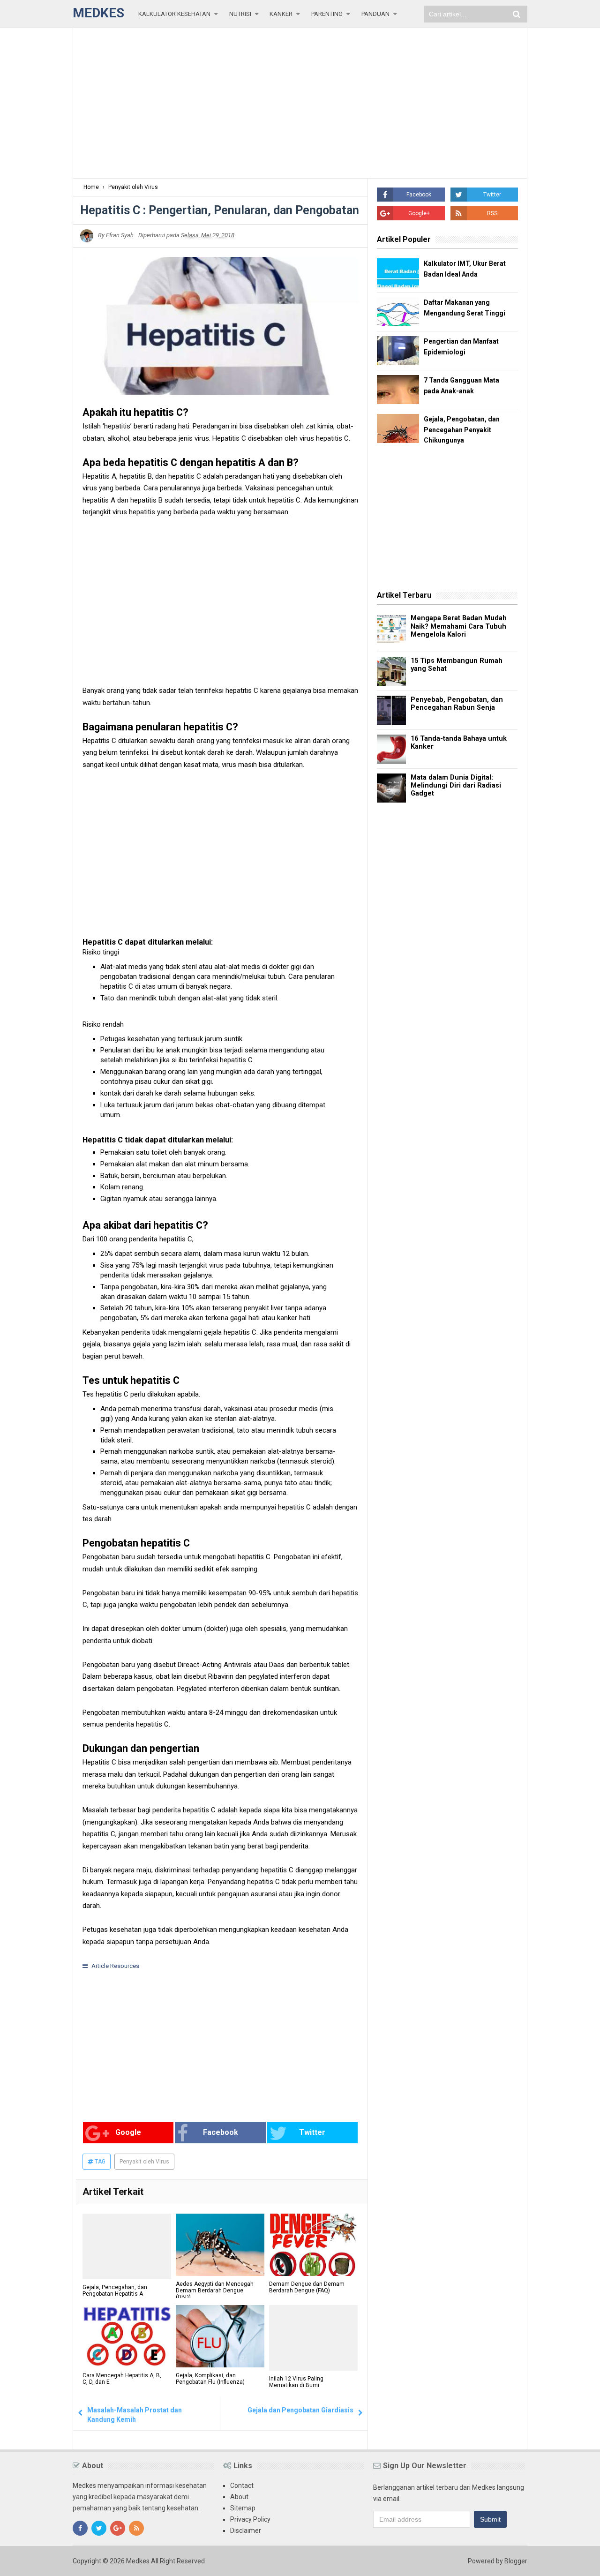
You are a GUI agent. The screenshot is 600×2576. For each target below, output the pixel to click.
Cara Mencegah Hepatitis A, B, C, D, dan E (122, 2379)
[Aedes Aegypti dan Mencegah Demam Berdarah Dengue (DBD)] (220, 2245)
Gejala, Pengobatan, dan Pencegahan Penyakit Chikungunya (462, 430)
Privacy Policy (250, 2519)
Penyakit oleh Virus (144, 2162)
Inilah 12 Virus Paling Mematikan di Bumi (296, 2379)
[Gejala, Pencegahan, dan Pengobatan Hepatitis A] (127, 2246)
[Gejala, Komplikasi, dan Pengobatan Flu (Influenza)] (220, 2336)
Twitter (312, 2132)
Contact (242, 2486)
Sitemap (243, 2508)
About (239, 2497)
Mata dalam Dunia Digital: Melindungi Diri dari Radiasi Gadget (456, 786)
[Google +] (118, 2528)
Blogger (516, 2561)
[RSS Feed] (136, 2528)
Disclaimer (246, 2531)
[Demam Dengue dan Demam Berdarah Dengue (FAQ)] (313, 2245)
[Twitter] (99, 2528)
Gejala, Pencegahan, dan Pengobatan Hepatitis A (115, 2291)
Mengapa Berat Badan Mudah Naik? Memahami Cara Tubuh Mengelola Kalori (459, 626)
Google (128, 2132)
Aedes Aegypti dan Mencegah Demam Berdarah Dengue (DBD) (215, 2291)
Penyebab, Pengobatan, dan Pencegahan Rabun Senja (457, 704)
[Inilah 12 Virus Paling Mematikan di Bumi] (313, 2336)
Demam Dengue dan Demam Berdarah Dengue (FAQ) (307, 2287)
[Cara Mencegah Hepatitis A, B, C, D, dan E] (127, 2336)
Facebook (221, 2132)
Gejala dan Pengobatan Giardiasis (300, 2410)
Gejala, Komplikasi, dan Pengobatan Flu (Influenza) (210, 2379)
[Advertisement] (300, 103)
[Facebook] (80, 2528)
